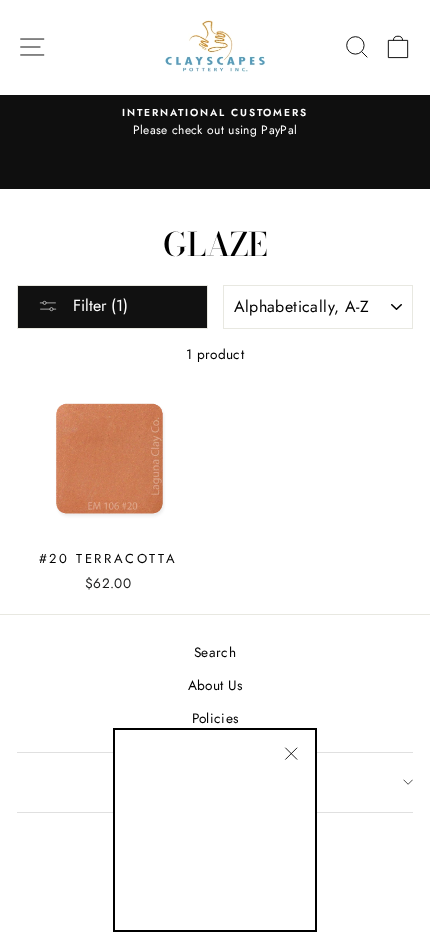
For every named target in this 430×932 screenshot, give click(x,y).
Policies (215, 718)
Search (215, 652)
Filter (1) (98, 305)
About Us (215, 685)
